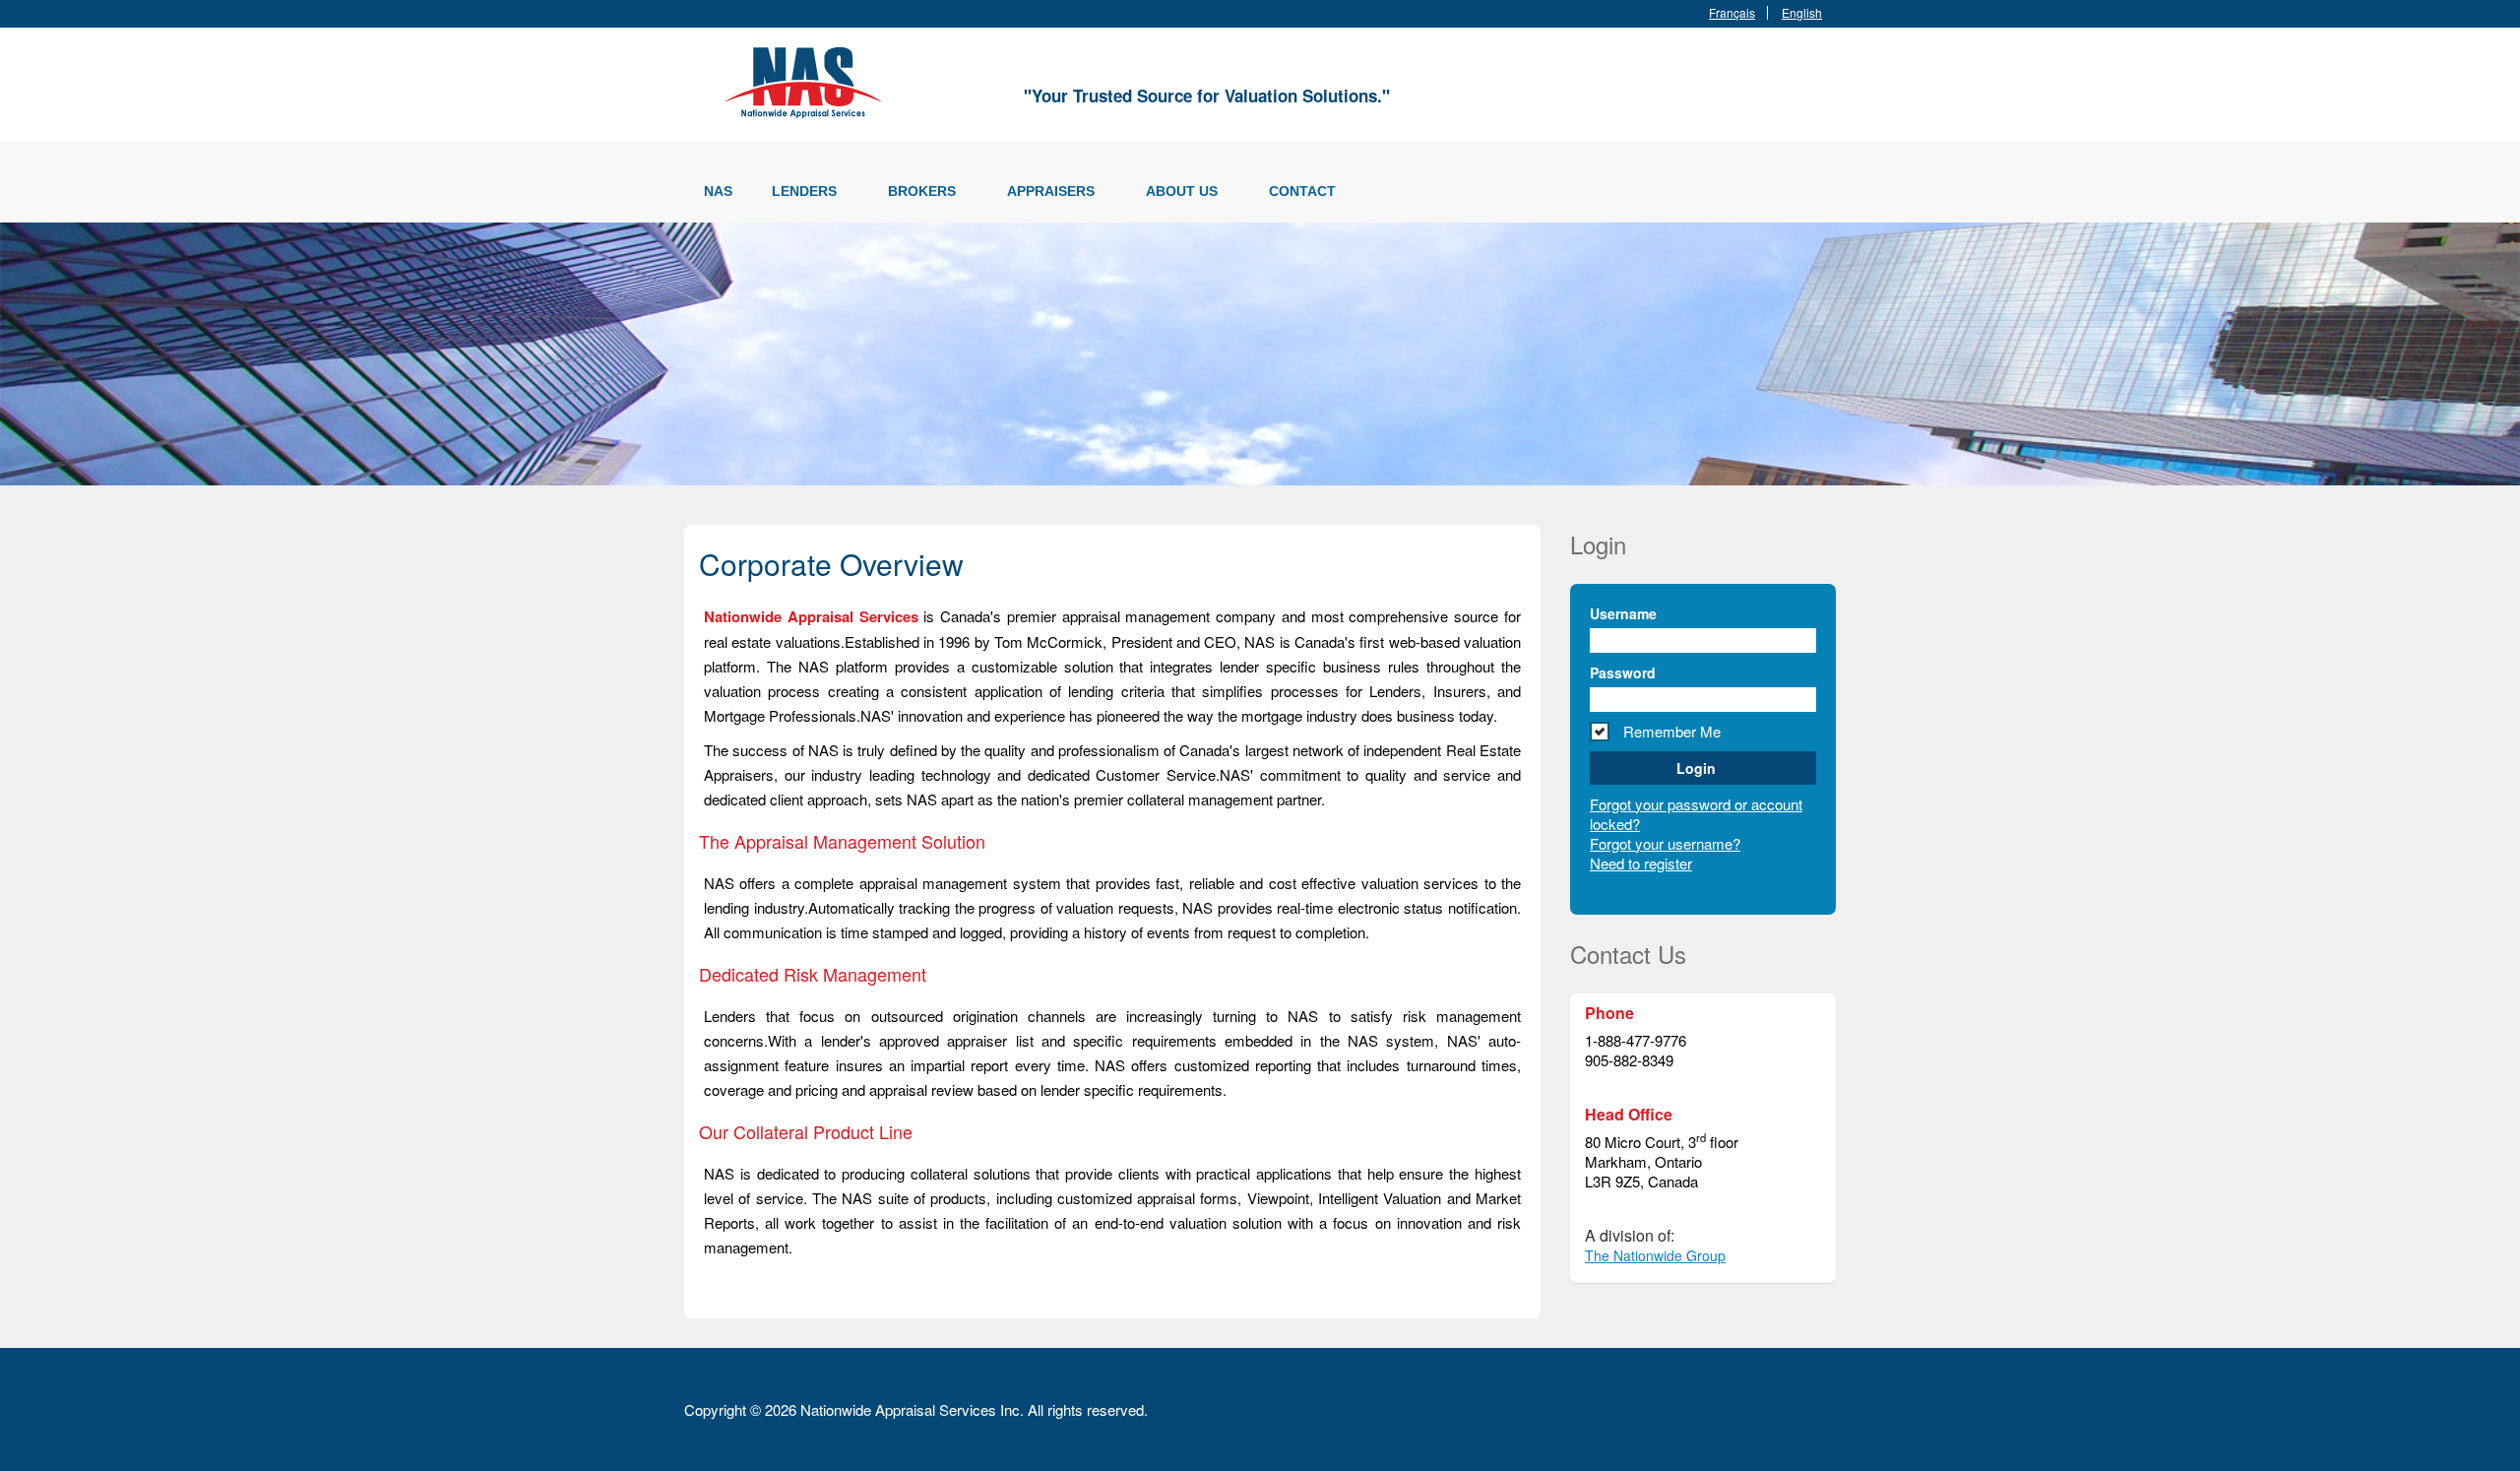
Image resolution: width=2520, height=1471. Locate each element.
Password (1623, 672)
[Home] (807, 79)
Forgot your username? (1665, 843)
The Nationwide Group (1655, 1255)
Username (1623, 613)
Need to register (1641, 863)
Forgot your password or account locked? (1696, 814)
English (1802, 13)
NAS (718, 191)
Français (1732, 13)
